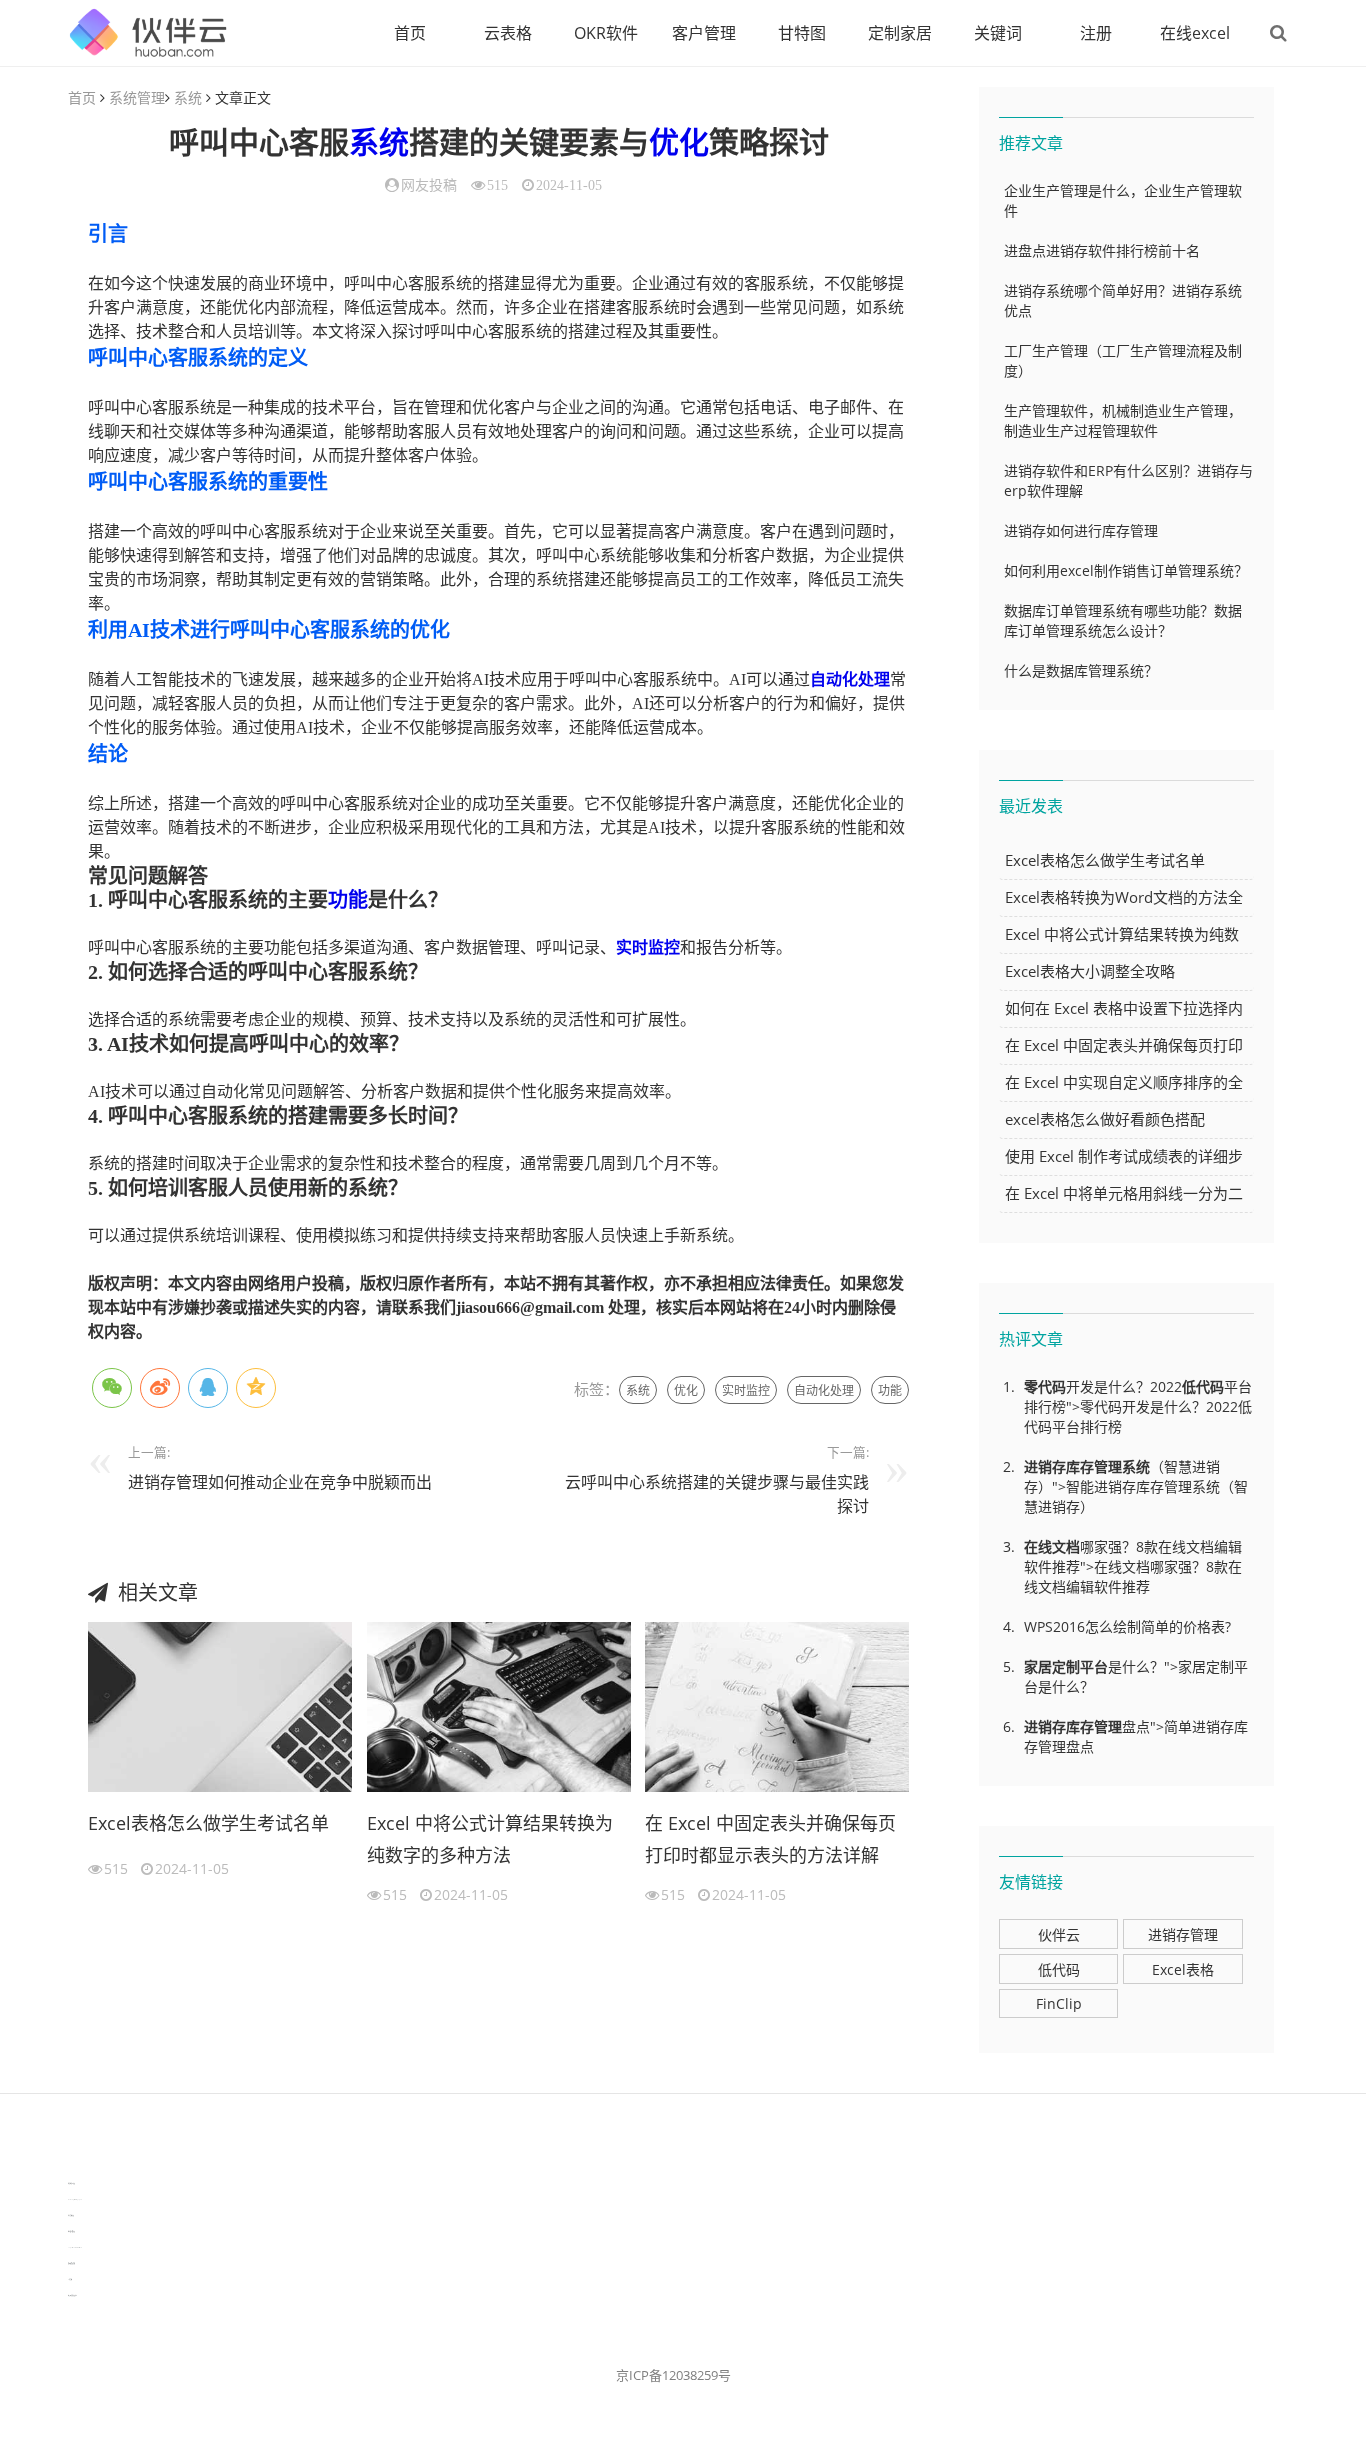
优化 (679, 142)
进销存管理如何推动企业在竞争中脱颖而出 (280, 1482)
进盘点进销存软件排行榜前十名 (1102, 250)
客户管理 (704, 33)
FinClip (1059, 2003)
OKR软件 (606, 33)
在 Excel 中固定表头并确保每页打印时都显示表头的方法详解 (770, 1839)
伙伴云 (1059, 1934)
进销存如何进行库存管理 (1081, 530)
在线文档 (1052, 1546)
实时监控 (648, 947)
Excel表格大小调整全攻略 (1090, 971)
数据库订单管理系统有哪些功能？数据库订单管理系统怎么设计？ (1123, 620)
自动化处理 (850, 679)
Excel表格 (1183, 1969)
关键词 (998, 33)
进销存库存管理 (1073, 1466)
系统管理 (137, 97)
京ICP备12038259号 (673, 2375)
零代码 (1045, 1386)
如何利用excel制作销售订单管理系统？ (1126, 570)
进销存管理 (1183, 1934)
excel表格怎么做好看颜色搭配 (1105, 1119)
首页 (410, 33)
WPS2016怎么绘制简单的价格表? (1127, 1626)
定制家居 (900, 33)
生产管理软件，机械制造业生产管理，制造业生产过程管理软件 (1123, 420)
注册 (1096, 33)
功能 (348, 900)
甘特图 (802, 33)
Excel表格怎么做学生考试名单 (208, 1823)
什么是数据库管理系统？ (1081, 670)
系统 (188, 97)
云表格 (508, 33)
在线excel (1195, 33)
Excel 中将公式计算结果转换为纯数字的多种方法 (490, 1839)
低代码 (1203, 1386)
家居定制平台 (1066, 1666)
